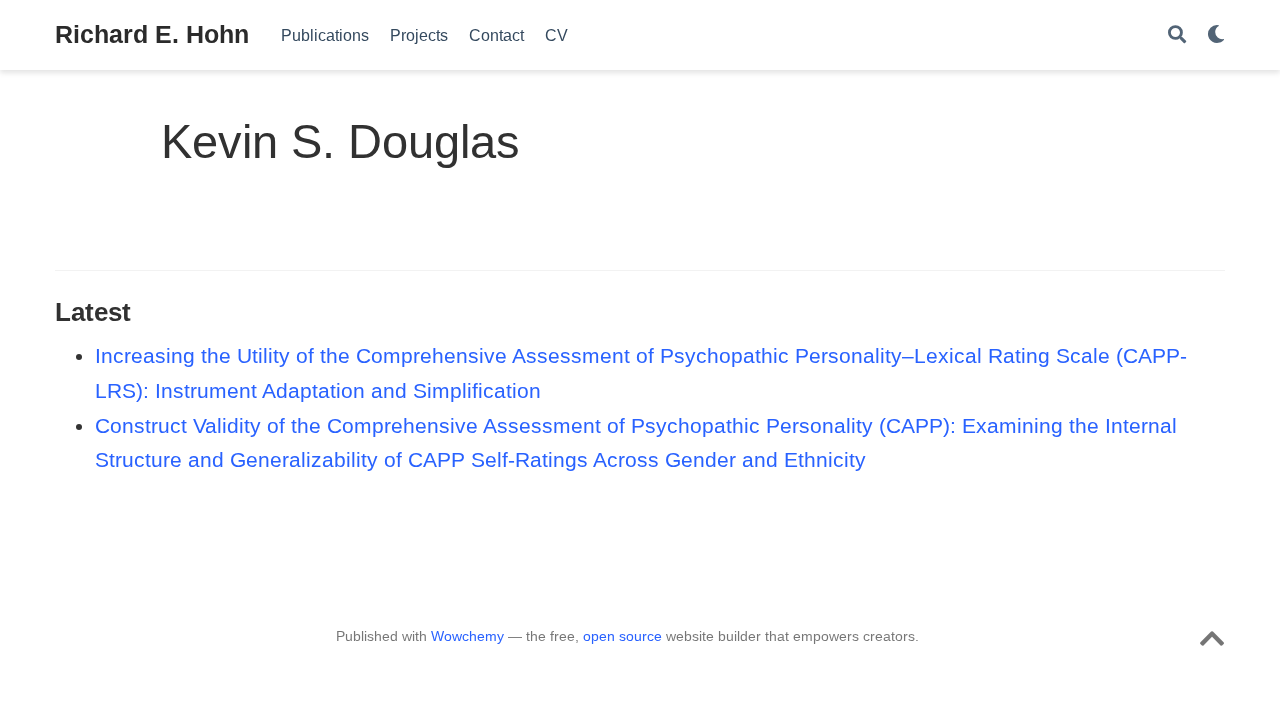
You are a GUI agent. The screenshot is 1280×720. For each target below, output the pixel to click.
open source (622, 636)
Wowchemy (467, 636)
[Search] (1177, 35)
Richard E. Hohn (152, 34)
